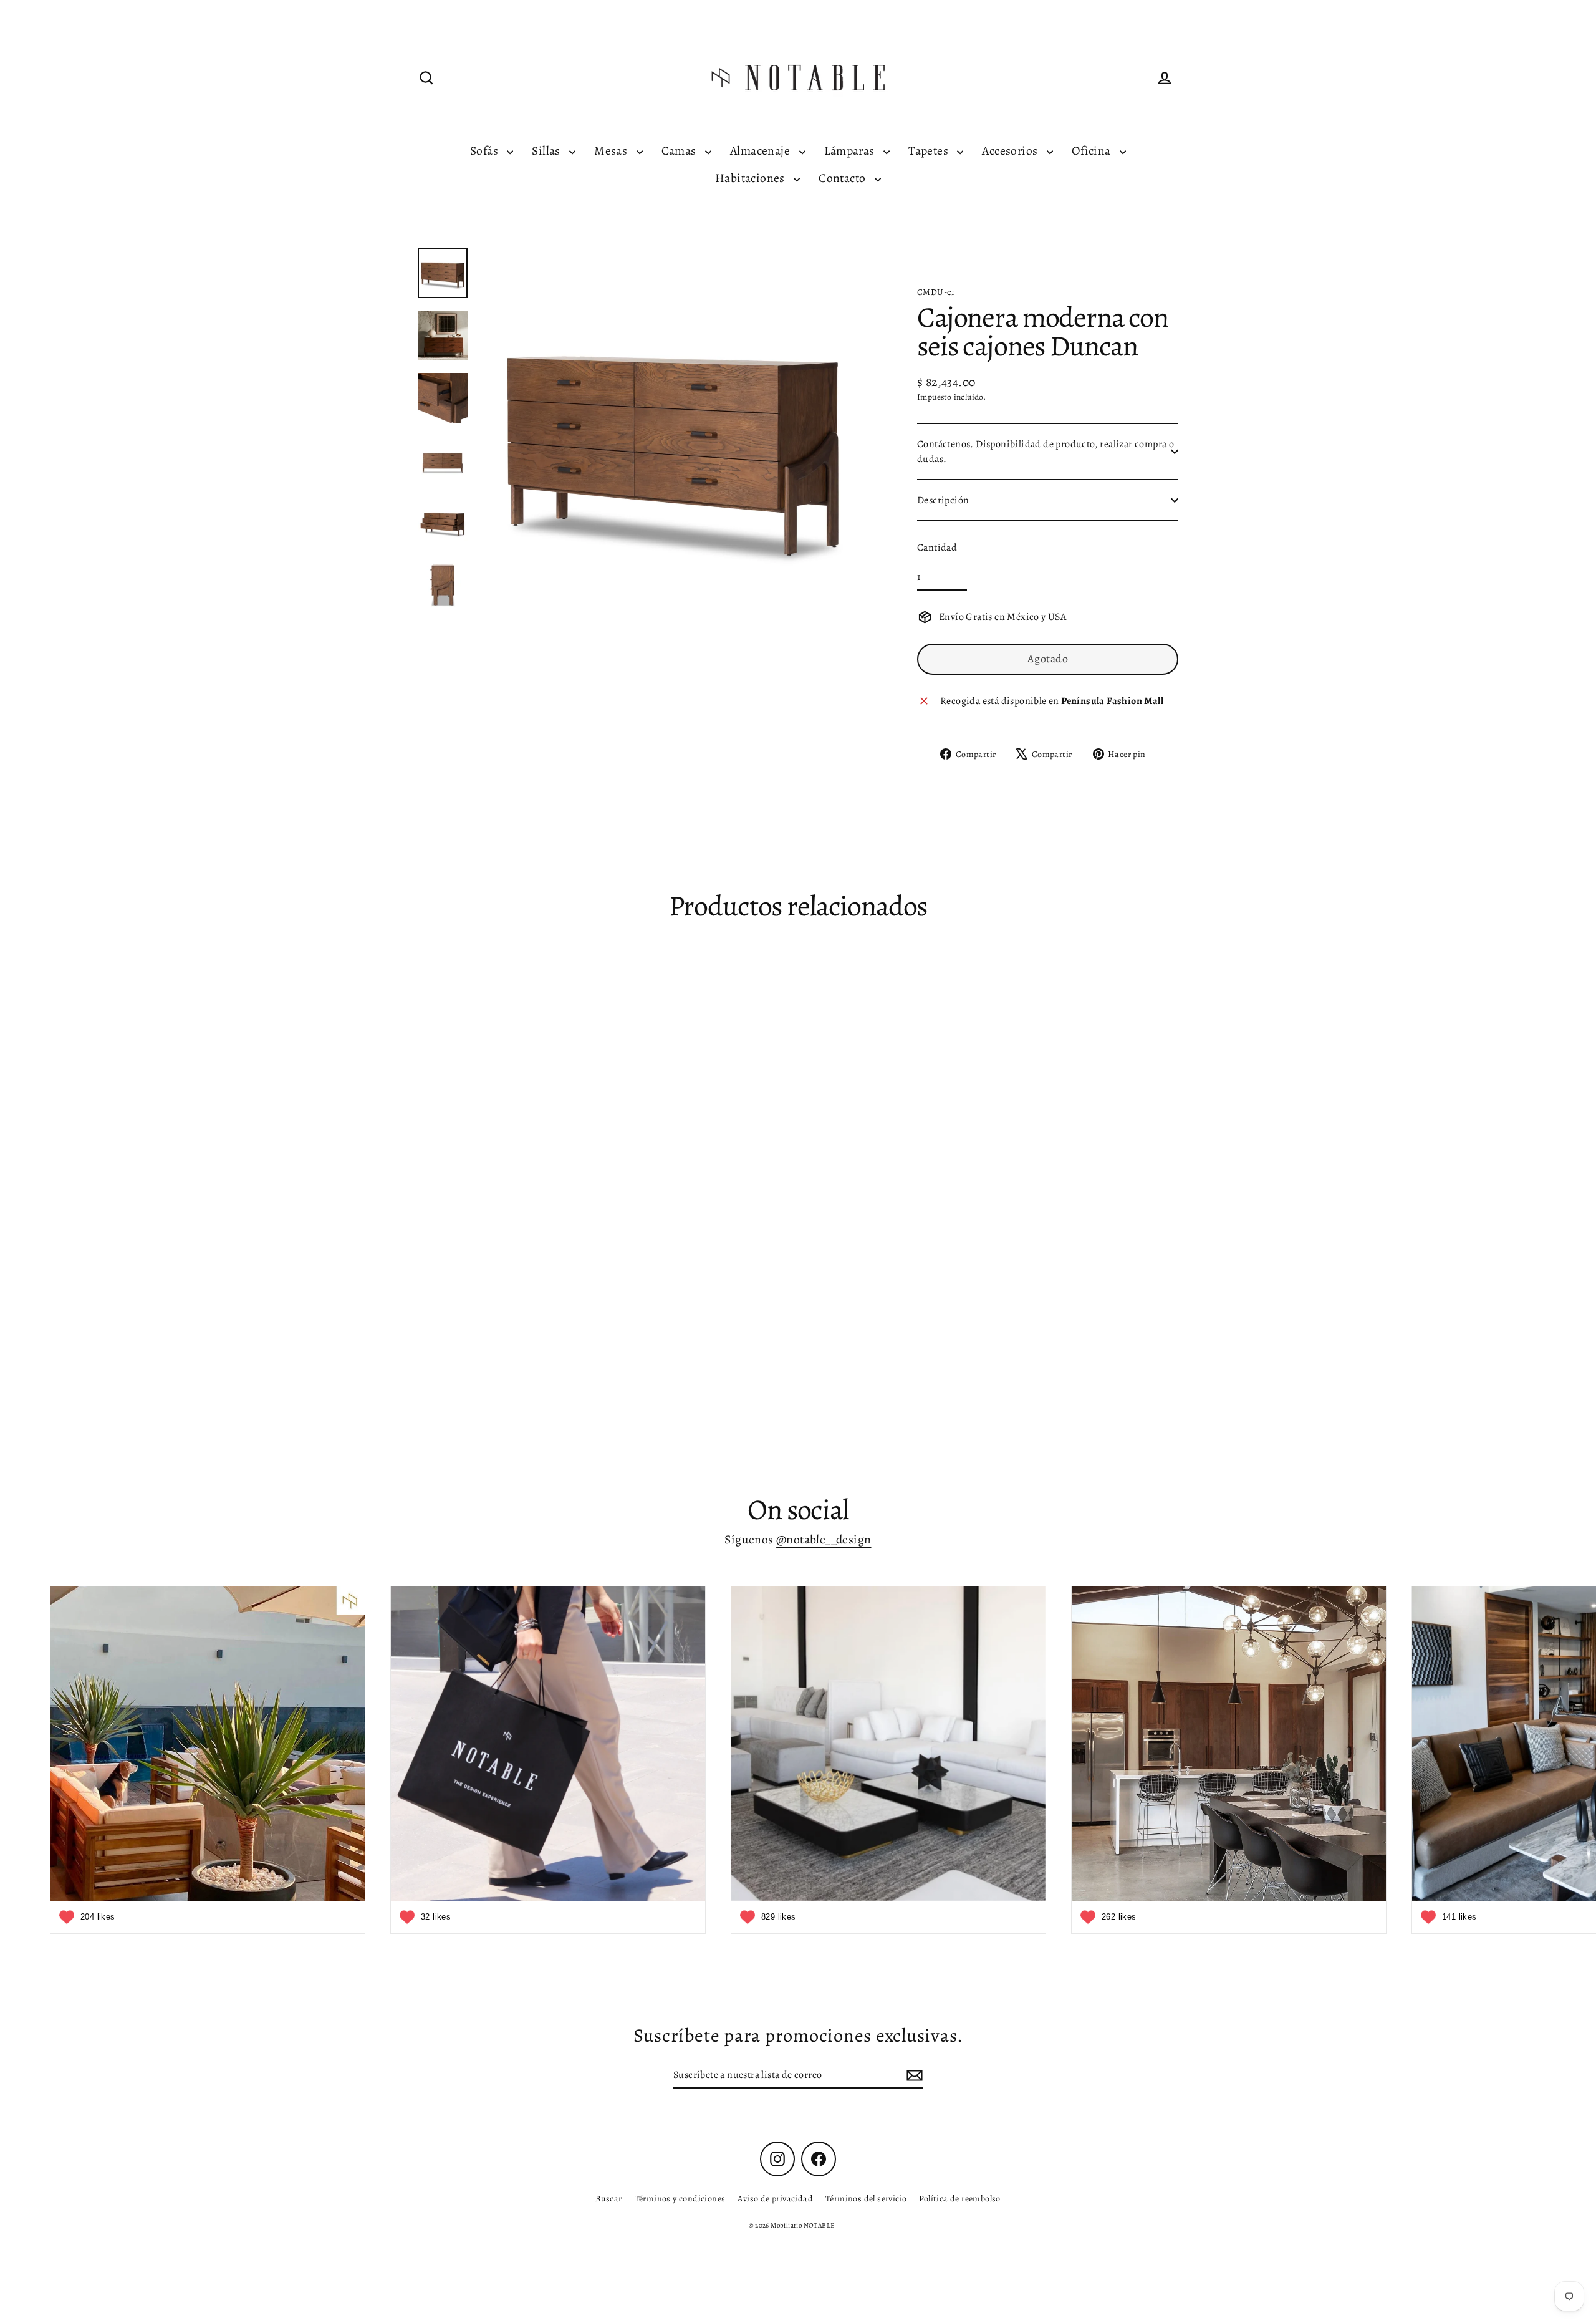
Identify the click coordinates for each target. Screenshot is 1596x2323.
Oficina (1093, 151)
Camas (680, 151)
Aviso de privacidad (775, 2199)
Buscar (608, 2199)
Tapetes (930, 151)
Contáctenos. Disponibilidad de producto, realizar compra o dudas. (1046, 452)
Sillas (547, 151)
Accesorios (1011, 151)
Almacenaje (761, 151)
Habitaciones (751, 178)
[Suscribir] (913, 2075)
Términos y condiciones (680, 2199)
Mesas (612, 151)
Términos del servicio (866, 2199)
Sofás (485, 151)
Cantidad (937, 548)
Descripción (943, 500)
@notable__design (824, 1539)
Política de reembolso (959, 2199)
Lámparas (851, 151)
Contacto (844, 178)
